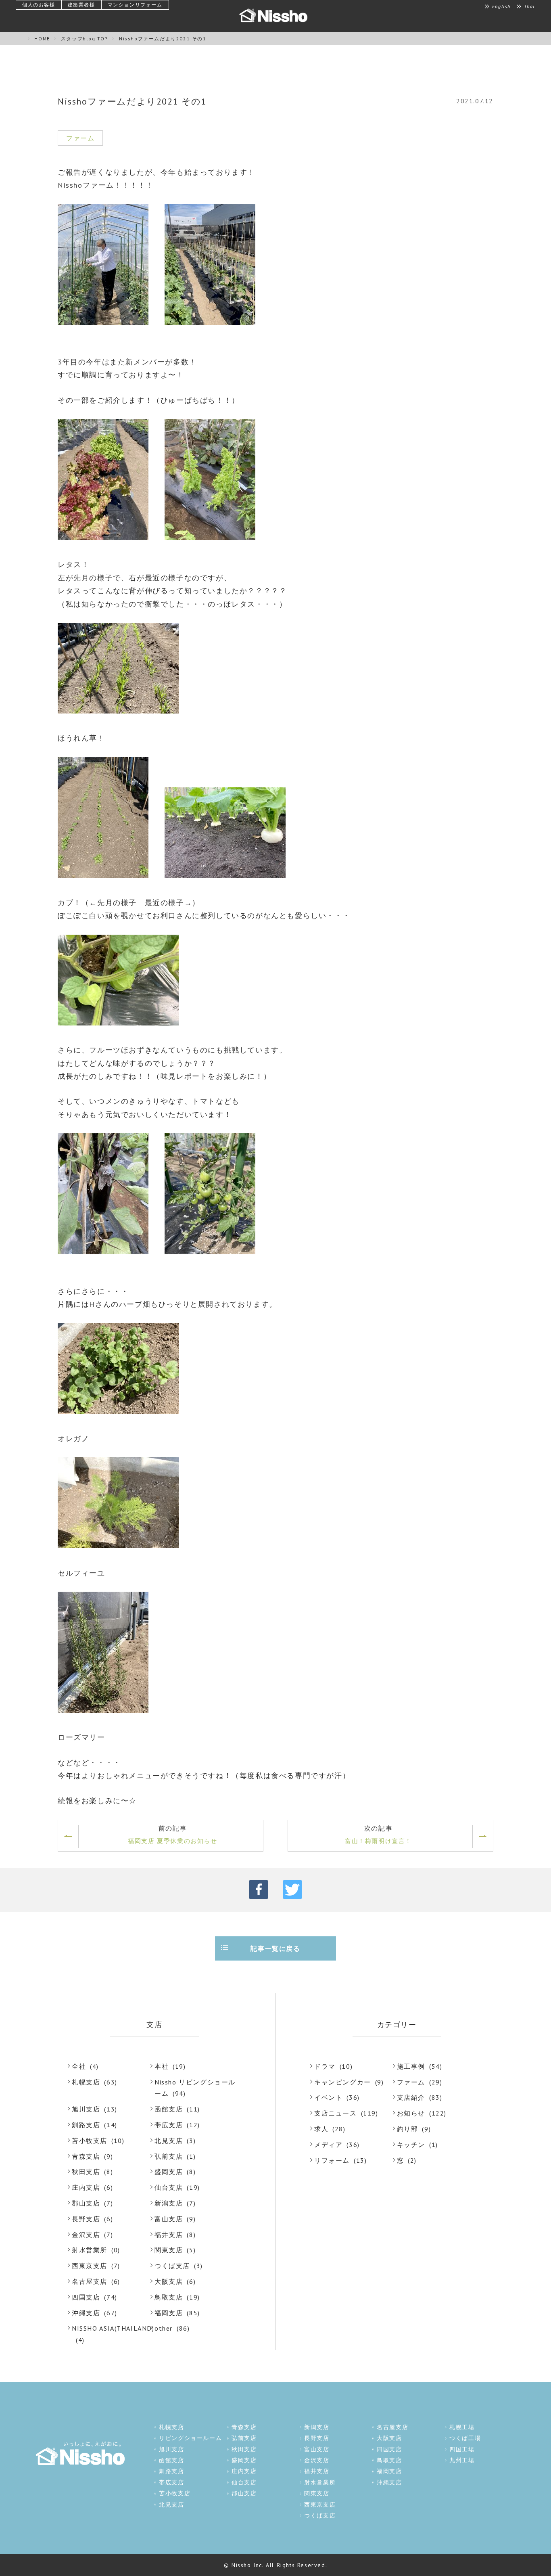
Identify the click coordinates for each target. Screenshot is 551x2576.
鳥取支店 (169, 2297)
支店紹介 (411, 2097)
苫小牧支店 (90, 2141)
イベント (328, 2097)
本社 (162, 2066)
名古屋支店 (90, 2281)
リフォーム (332, 2160)
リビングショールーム (190, 2438)
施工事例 (411, 2066)
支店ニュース (336, 2113)
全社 (79, 2066)
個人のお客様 (39, 5)
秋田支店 (86, 2172)
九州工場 (462, 2460)
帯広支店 (169, 2125)
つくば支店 (172, 2266)
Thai (529, 6)
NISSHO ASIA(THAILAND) (113, 2328)
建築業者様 (81, 5)
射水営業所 (90, 2250)
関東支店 (169, 2250)
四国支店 (86, 2297)
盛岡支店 (169, 2172)
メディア (328, 2145)
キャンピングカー (343, 2082)
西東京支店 (90, 2266)
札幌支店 (86, 2082)
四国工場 (462, 2449)
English (501, 6)
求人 (321, 2129)
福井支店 (169, 2235)
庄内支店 (86, 2187)
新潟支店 (169, 2203)
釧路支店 (86, 2125)
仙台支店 (169, 2187)
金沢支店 (86, 2235)
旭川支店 (86, 2109)
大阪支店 (169, 2281)
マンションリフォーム (135, 5)
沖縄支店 (86, 2313)
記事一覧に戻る (275, 1948)
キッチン (411, 2145)
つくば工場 (465, 2438)
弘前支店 (169, 2156)
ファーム (411, 2082)
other (164, 2328)
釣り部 (408, 2129)
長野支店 (86, 2219)
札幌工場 (462, 2427)
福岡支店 (169, 2313)
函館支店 (169, 2109)
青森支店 (86, 2156)
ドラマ (325, 2066)
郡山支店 (86, 2203)
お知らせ (411, 2113)
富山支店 (169, 2219)
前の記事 (172, 1834)
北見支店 (169, 2141)
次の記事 (378, 1834)
